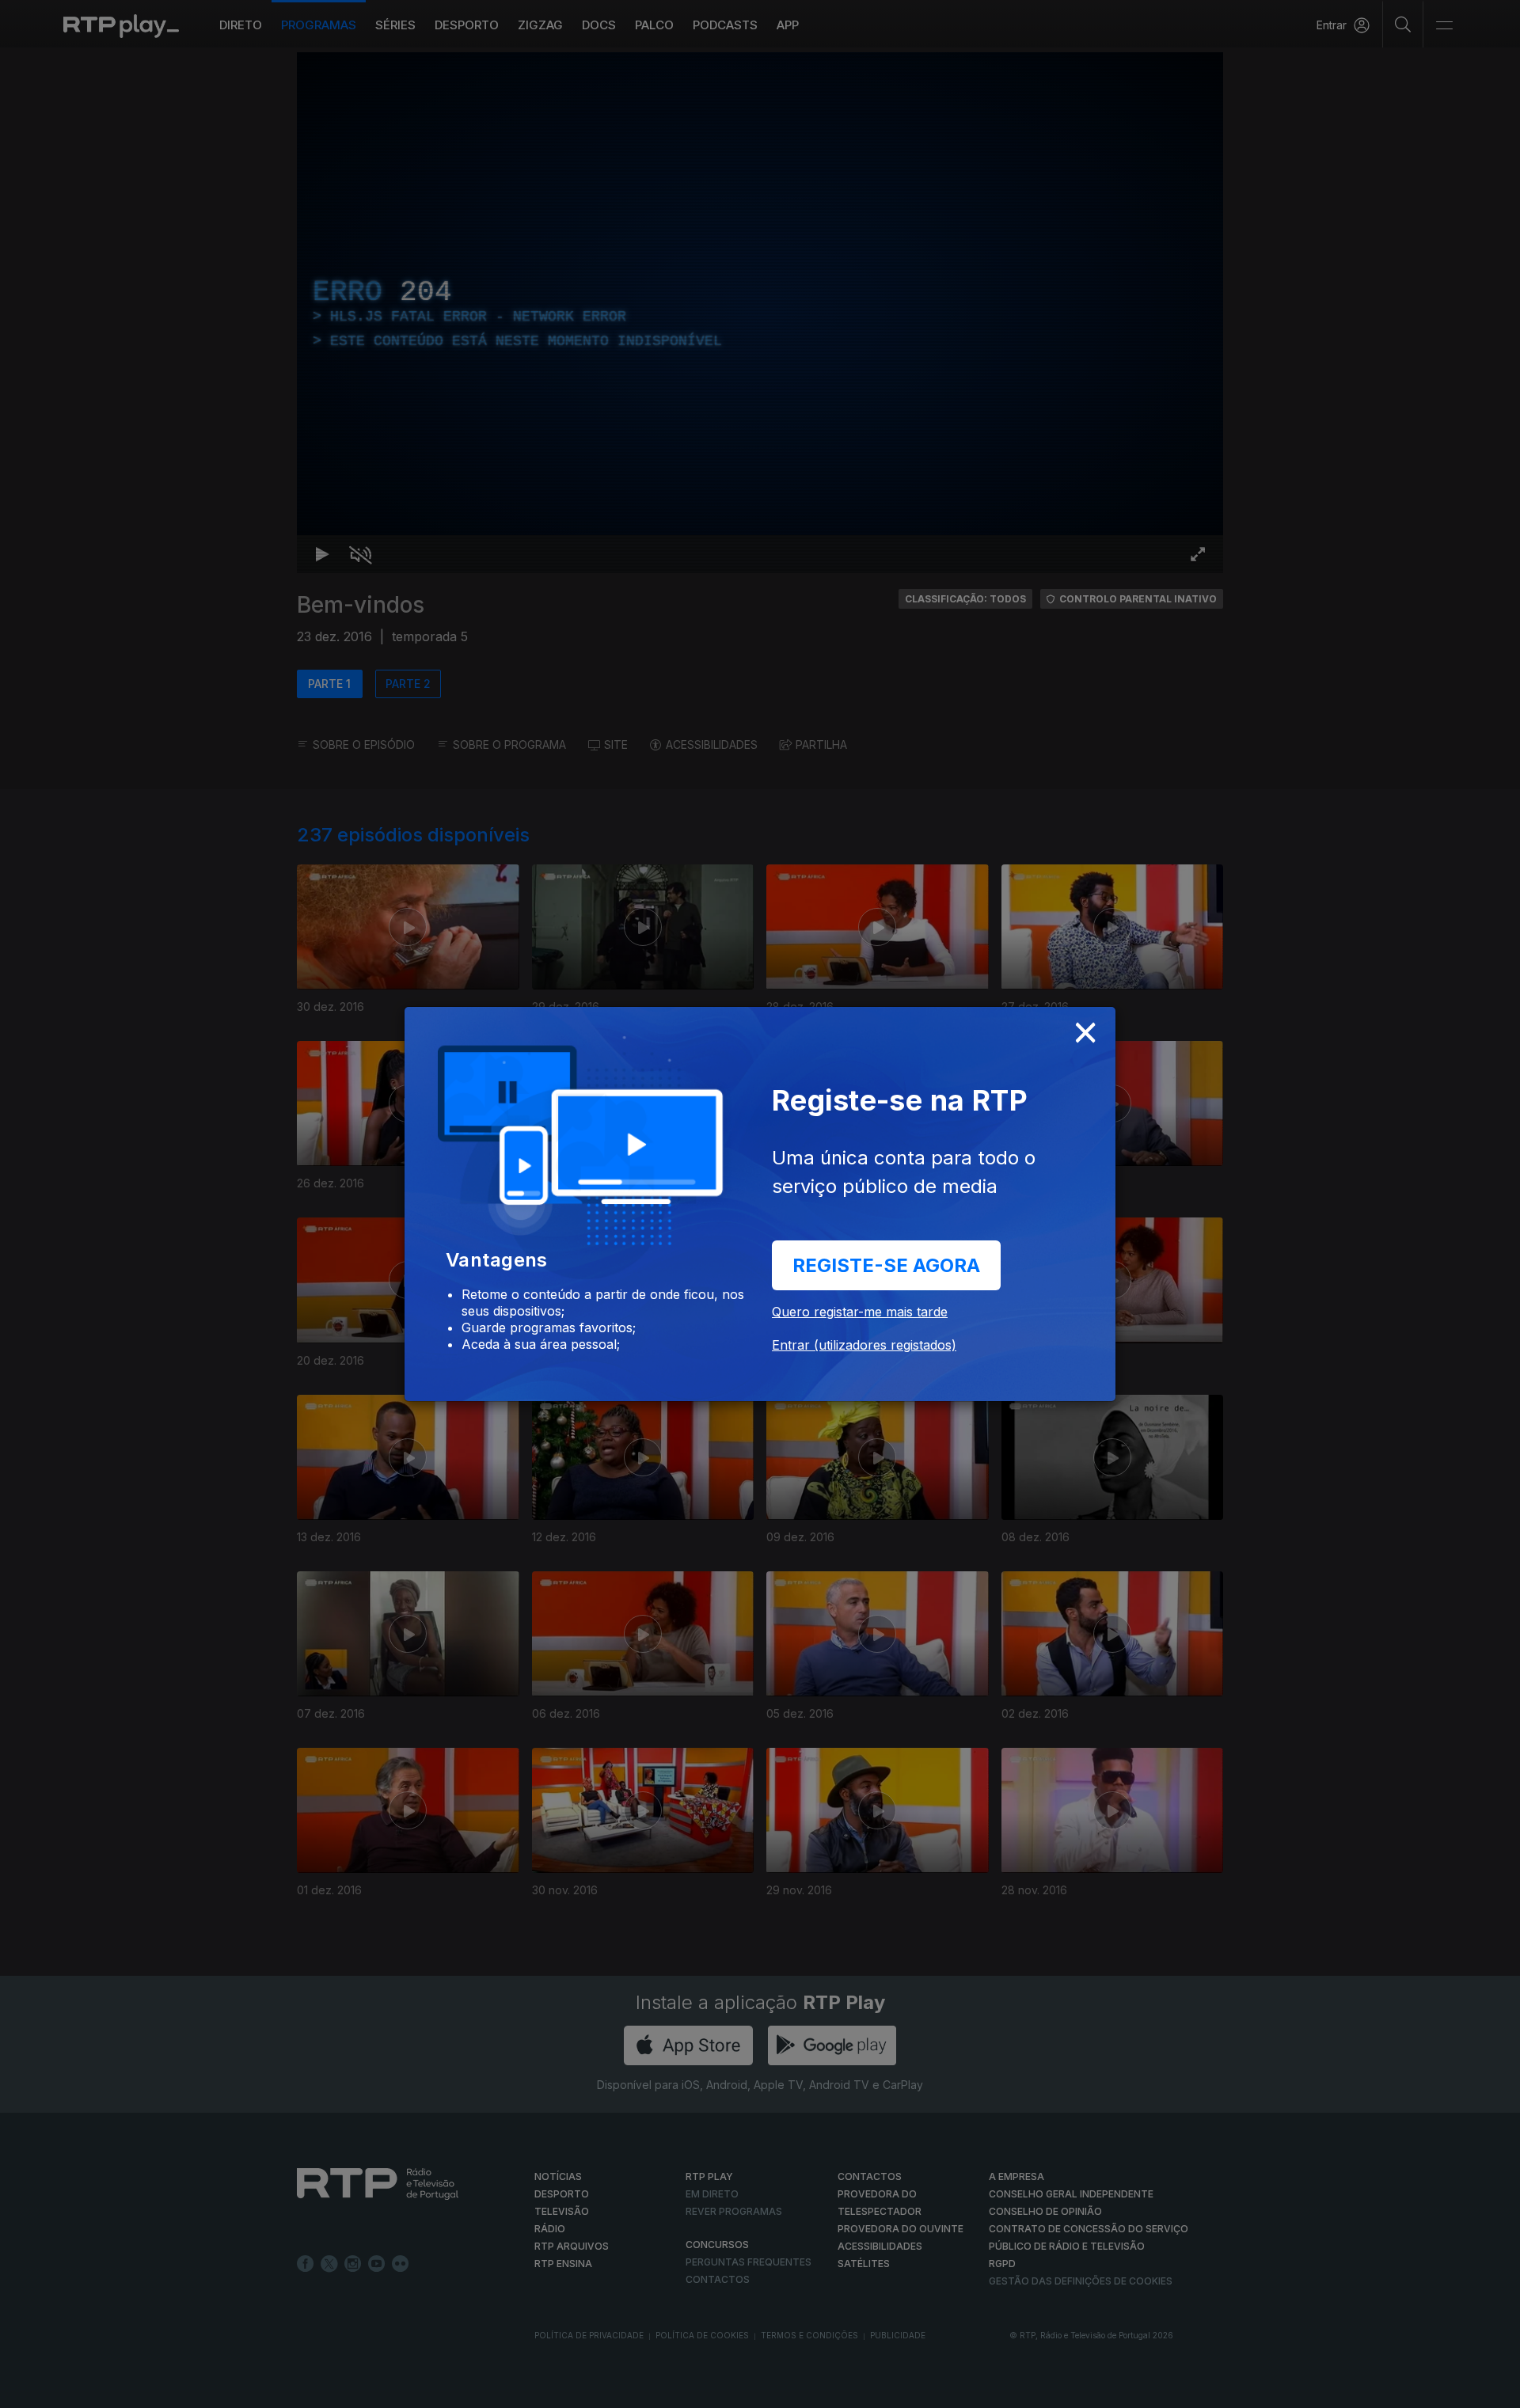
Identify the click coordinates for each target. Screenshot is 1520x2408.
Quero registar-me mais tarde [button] (860, 1312)
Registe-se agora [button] (886, 1265)
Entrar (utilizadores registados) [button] (864, 1345)
